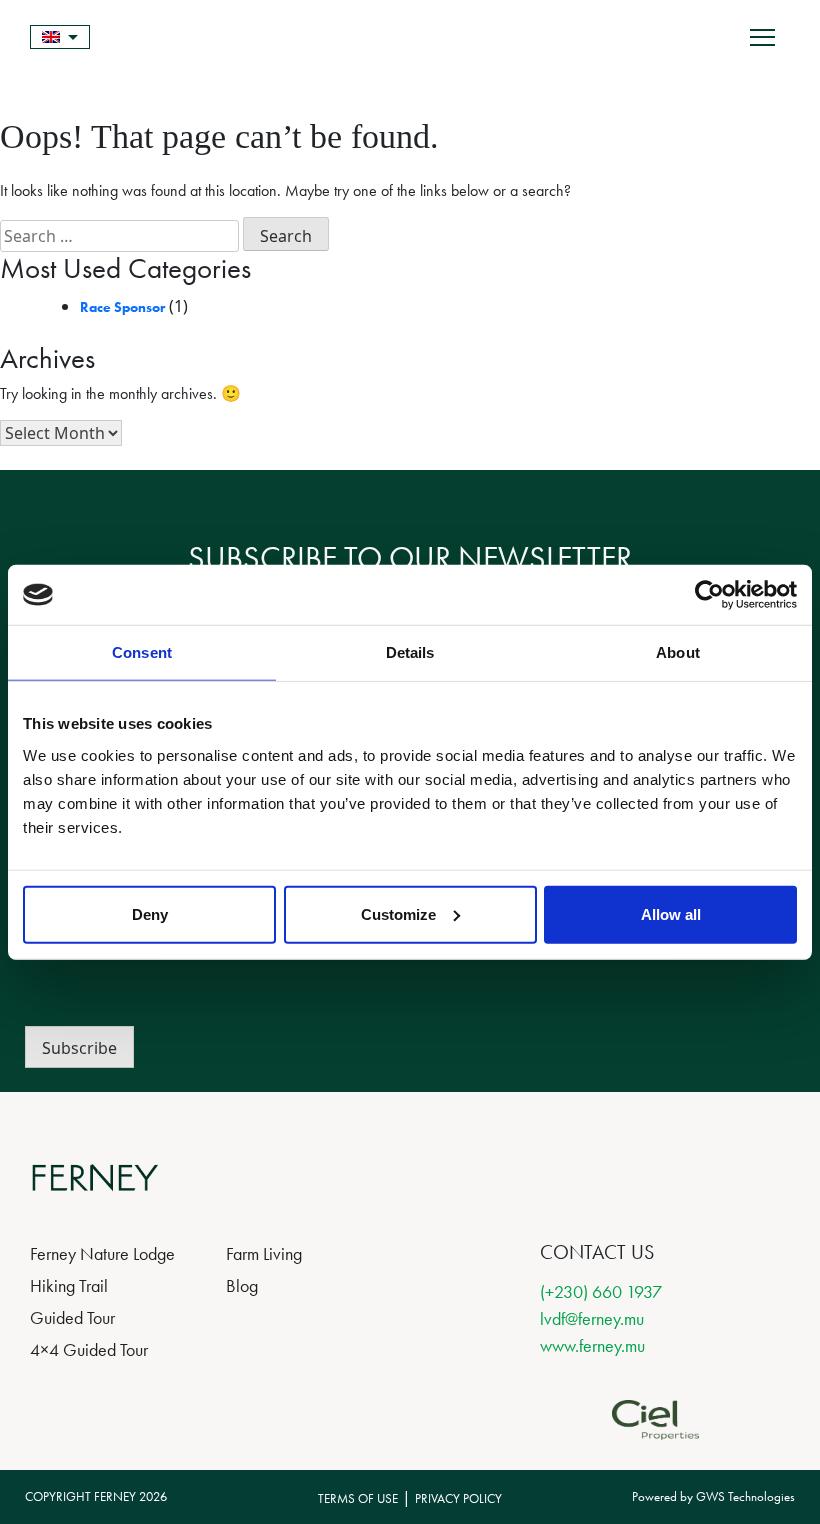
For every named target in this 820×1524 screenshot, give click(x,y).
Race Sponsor (122, 307)
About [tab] (678, 652)
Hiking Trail (69, 1285)
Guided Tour (72, 1317)
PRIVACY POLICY (458, 1498)
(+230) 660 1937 (601, 1291)
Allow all (671, 913)
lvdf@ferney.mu (592, 1318)
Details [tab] (410, 652)
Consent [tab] (142, 652)
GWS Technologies (745, 1496)
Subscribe (79, 1048)
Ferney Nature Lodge (102, 1253)
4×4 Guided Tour (89, 1349)
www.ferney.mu (592, 1345)
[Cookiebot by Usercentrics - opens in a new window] (709, 595)
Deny (150, 913)
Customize (398, 913)
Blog (242, 1285)
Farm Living (264, 1253)
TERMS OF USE (358, 1498)
